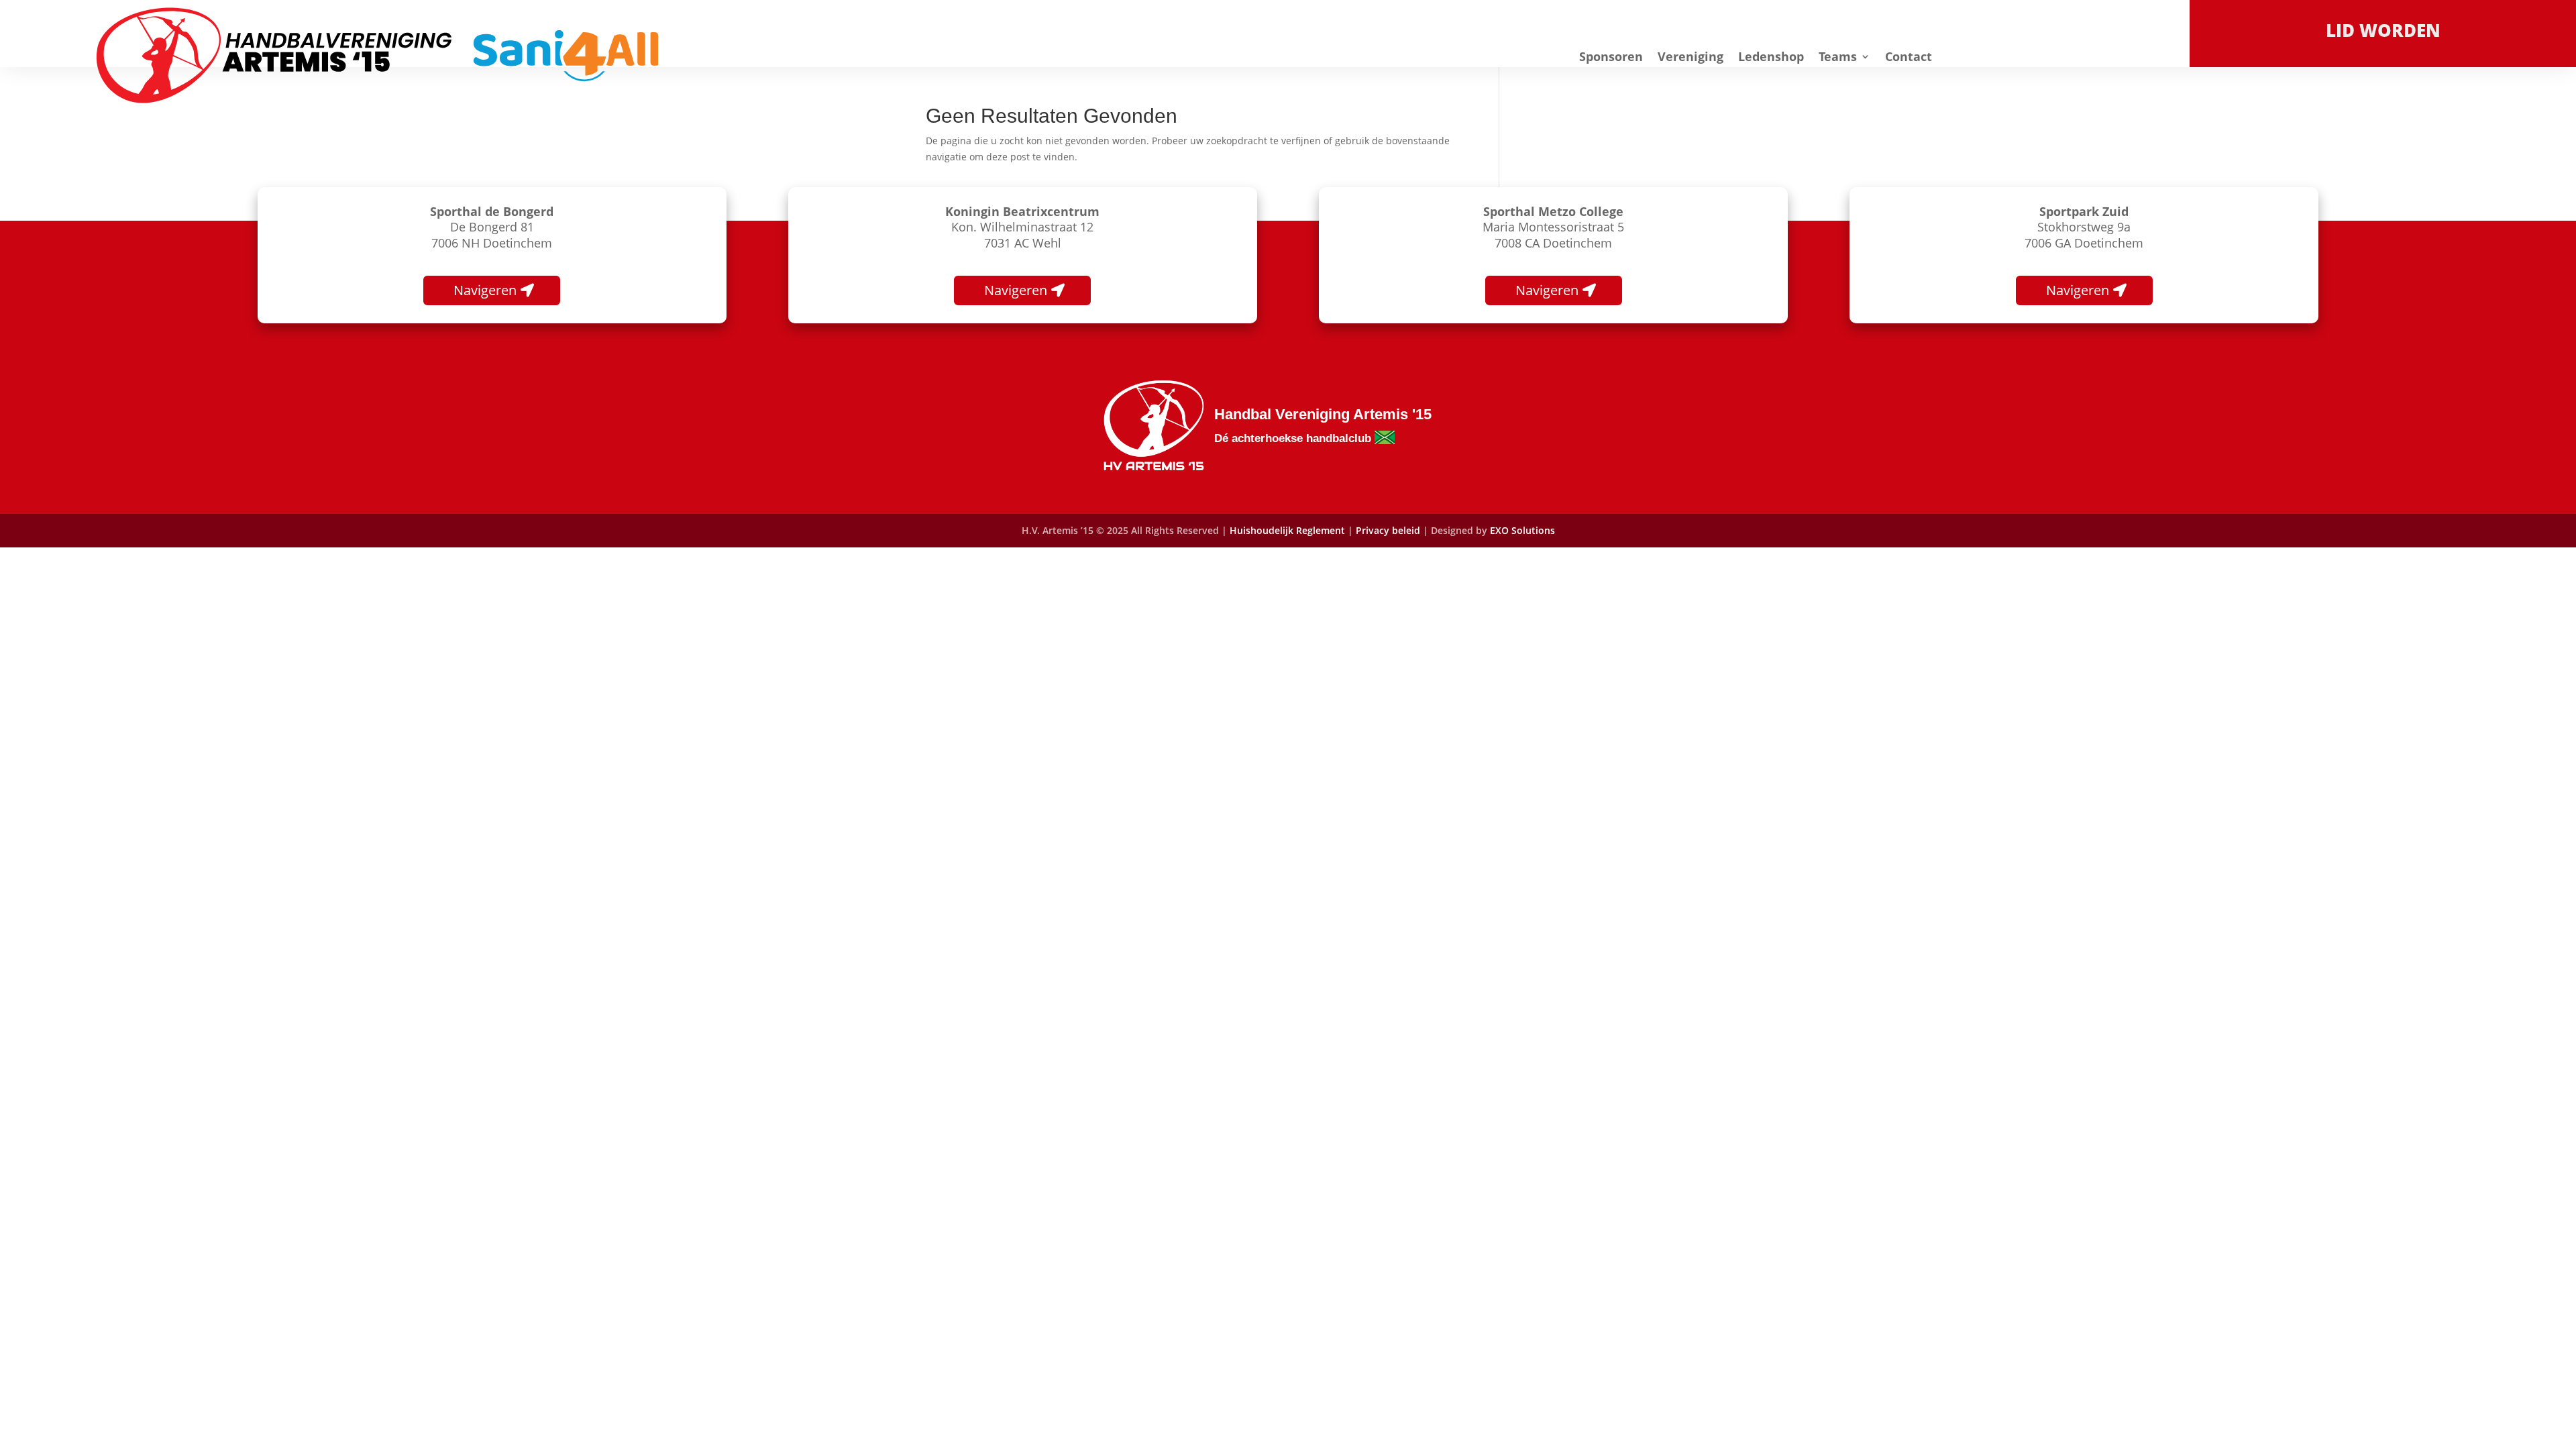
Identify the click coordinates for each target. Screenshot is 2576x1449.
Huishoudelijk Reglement (1287, 530)
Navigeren (485, 290)
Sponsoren (1611, 56)
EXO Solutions (1522, 530)
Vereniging (1690, 56)
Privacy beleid (1389, 530)
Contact (1909, 56)
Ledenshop (1771, 56)
